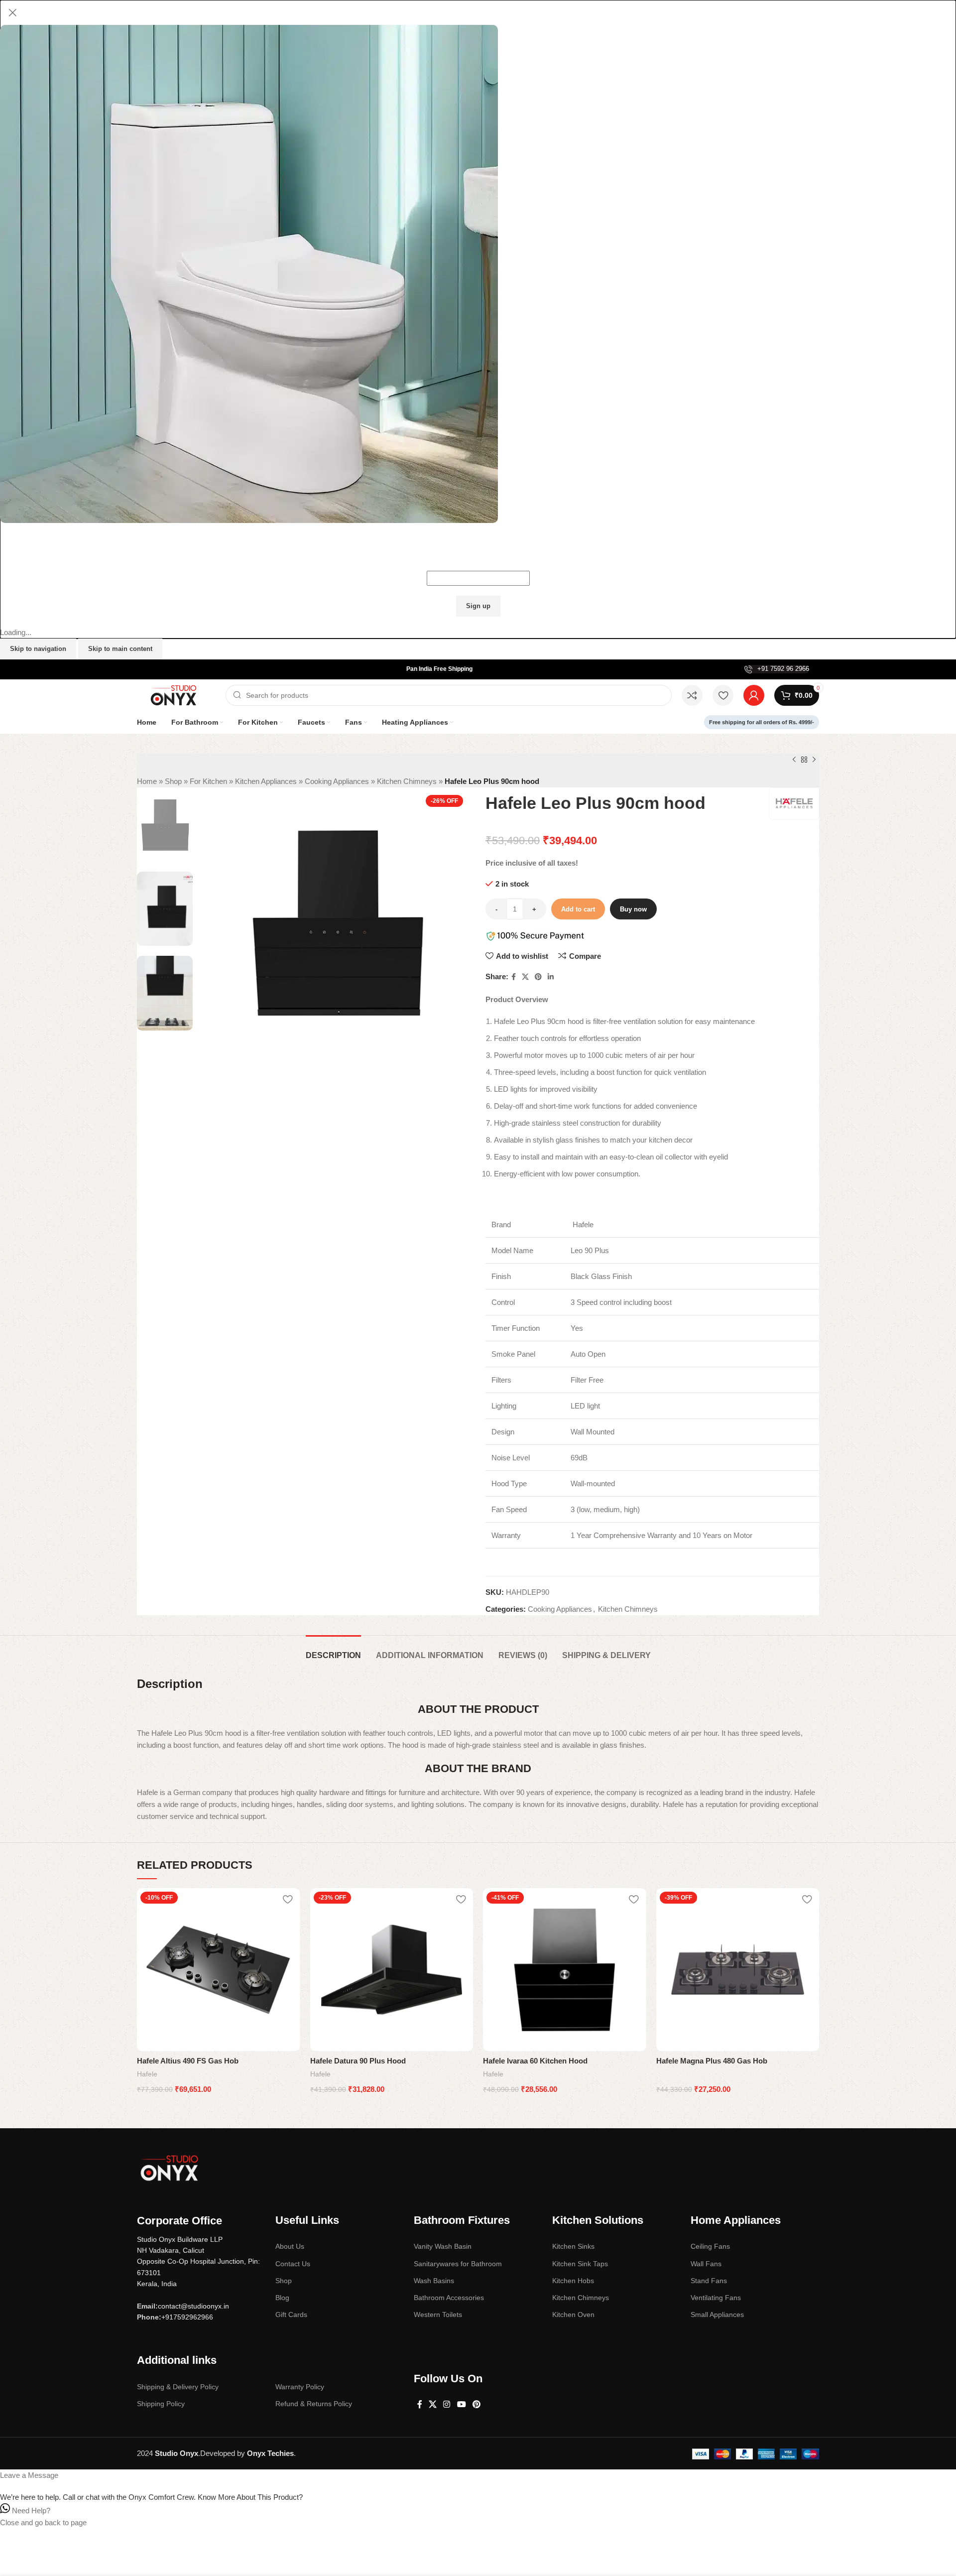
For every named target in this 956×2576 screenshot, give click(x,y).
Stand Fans (709, 2281)
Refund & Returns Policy (314, 2404)
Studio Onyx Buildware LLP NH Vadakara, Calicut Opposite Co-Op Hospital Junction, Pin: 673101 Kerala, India (198, 2262)
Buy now (633, 909)
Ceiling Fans (710, 2246)
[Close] (12, 12)
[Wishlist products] (723, 695)
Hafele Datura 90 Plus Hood (358, 2061)
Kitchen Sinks (573, 2246)
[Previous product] (794, 760)
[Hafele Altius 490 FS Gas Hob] (219, 1970)
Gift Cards (291, 2315)
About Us (290, 2246)
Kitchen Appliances (266, 781)
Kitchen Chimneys (407, 781)
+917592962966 (187, 2317)
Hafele (147, 2074)
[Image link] (169, 2167)
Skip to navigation (38, 649)
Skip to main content (120, 649)
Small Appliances (717, 2315)
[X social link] (525, 977)
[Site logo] (176, 695)
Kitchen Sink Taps (580, 2264)
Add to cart (578, 909)
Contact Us (293, 2264)
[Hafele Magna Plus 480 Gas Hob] (738, 1970)
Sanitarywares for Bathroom (458, 2264)
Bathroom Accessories (449, 2298)
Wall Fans (706, 2264)
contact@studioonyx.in (193, 2306)
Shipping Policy (161, 2404)
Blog (282, 2298)
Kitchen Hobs (573, 2281)
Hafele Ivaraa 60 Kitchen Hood (535, 2061)
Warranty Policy (300, 2387)
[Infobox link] (777, 669)
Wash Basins (434, 2281)
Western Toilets (438, 2315)
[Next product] (814, 760)
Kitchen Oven (573, 2315)
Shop (173, 781)
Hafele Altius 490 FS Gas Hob (188, 2061)
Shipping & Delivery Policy (178, 2387)
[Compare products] (692, 695)
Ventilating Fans (716, 2298)
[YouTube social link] (461, 2404)
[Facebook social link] (514, 977)
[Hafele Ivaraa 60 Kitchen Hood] (565, 1970)
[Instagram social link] (447, 2404)
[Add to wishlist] (288, 1899)
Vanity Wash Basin (443, 2246)
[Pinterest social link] (538, 977)
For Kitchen (208, 781)
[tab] (333, 1650)
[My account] (754, 695)
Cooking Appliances (337, 781)
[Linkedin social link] (551, 977)
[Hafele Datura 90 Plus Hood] (392, 1970)
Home (147, 781)
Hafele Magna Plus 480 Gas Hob (712, 2061)
